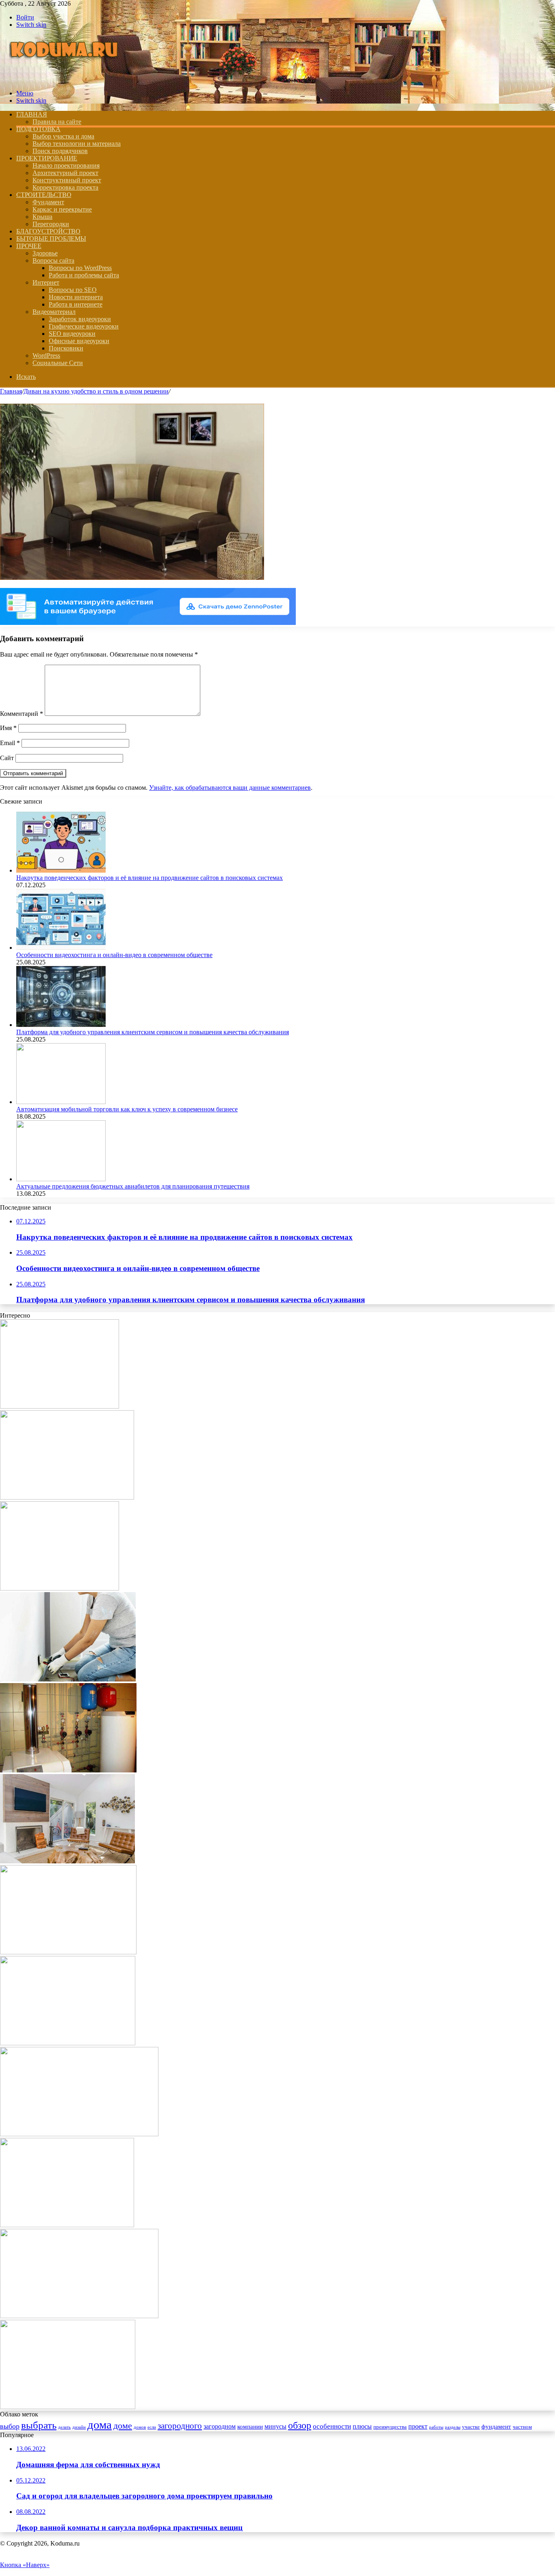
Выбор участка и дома (63, 136)
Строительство (44, 195)
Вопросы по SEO (73, 290)
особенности (332, 2426)
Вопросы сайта (53, 260)
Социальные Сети (58, 363)
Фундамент (48, 202)
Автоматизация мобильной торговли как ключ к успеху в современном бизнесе (127, 1109)
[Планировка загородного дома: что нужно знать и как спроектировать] (67, 2225)
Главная (11, 391)
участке (471, 2427)
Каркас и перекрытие (62, 209)
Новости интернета (76, 297)
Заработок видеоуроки (80, 319)
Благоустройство (48, 231)
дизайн (79, 2427)
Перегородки (51, 224)
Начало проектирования (66, 165)
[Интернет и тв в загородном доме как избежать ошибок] (67, 1861)
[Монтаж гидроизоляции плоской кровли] (68, 2043)
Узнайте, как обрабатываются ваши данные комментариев (230, 788)
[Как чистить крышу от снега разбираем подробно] (60, 1588)
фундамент (496, 2427)
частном (522, 2427)
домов (140, 2427)
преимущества (390, 2427)
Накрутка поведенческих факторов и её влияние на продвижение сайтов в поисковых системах (150, 878)
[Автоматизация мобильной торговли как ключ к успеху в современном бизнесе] (61, 1102)
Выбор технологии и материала (77, 144)
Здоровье (45, 253)
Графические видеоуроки (84, 326)
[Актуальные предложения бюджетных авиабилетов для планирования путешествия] (61, 1179)
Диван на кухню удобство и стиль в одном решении (96, 391)
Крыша (42, 217)
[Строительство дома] (66, 79)
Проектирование (47, 158)
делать (64, 2427)
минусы (275, 2426)
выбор (10, 2426)
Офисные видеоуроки (79, 341)
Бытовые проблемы (51, 239)
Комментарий (22, 714)
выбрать (39, 2425)
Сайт (7, 758)
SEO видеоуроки (72, 334)
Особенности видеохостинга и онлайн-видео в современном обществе (114, 955)
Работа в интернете (76, 304)
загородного (180, 2426)
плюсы (362, 2426)
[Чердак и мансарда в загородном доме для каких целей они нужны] (67, 1497)
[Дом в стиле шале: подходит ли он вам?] (79, 2316)
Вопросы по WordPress (80, 268)
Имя (8, 728)
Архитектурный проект (65, 173)
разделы (453, 2427)
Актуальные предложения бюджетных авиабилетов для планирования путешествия (133, 1186)
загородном (220, 2426)
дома (100, 2425)
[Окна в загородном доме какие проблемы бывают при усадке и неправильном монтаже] (68, 1952)
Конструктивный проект (67, 180)
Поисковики (66, 348)
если (152, 2427)
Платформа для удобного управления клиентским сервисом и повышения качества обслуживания (153, 1032)
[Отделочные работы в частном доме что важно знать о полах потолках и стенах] (68, 1679)
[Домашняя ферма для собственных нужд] (60, 1406)
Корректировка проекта (65, 187)
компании (250, 2427)
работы (436, 2427)
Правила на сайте (57, 122)
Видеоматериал (54, 312)
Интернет (46, 282)
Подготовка (38, 129)
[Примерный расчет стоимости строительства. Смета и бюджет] (79, 2134)
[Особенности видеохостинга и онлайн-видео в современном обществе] (61, 948)
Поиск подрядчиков (60, 151)
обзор (300, 2425)
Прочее (29, 246)
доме (123, 2426)
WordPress (46, 355)
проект (418, 2426)
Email (10, 743)
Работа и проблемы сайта (84, 275)
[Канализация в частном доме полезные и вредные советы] (68, 1770)
